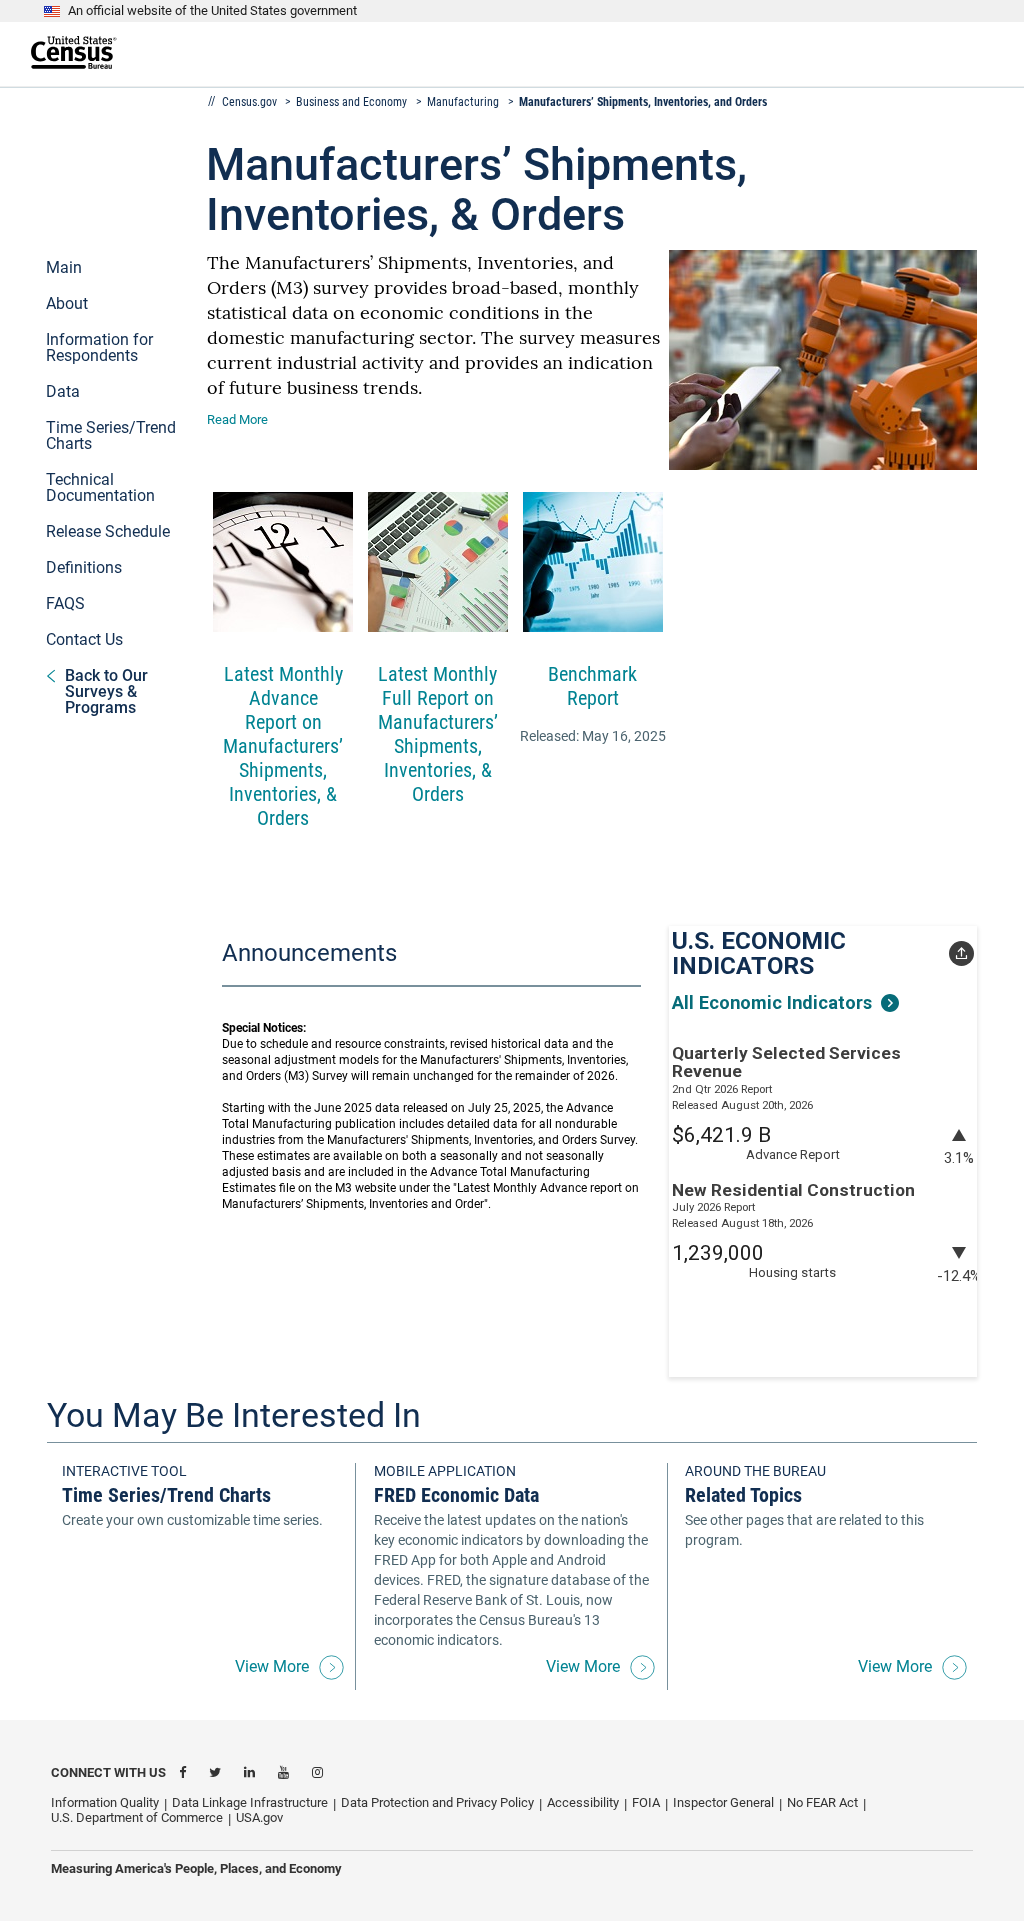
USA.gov (259, 1817)
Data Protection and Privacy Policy (437, 1802)
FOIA (646, 1802)
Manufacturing (463, 102)
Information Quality (105, 1802)
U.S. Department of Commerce (137, 1817)
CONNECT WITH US (108, 1772)
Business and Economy (351, 102)
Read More (237, 419)
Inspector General (723, 1802)
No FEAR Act (822, 1802)
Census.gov (251, 102)
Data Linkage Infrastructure (250, 1802)
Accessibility (583, 1802)
